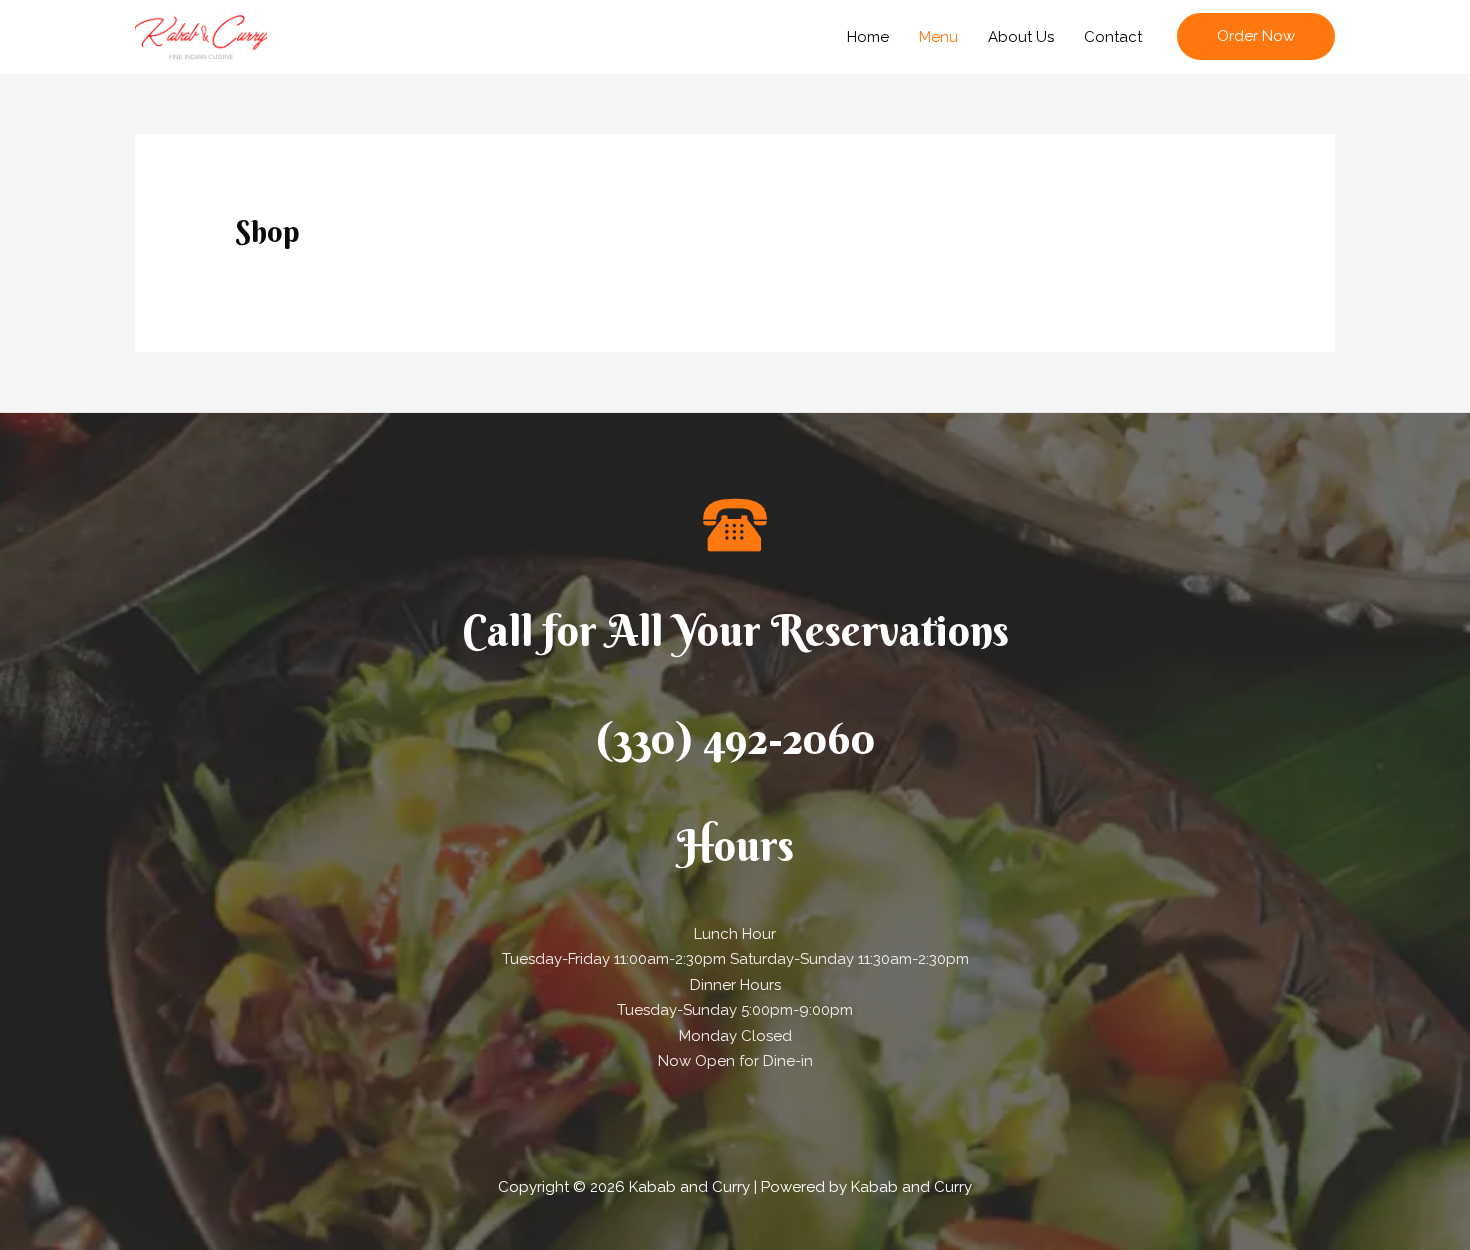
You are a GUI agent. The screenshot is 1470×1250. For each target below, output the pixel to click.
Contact (1113, 37)
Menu (938, 37)
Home (868, 37)
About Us (1021, 37)
